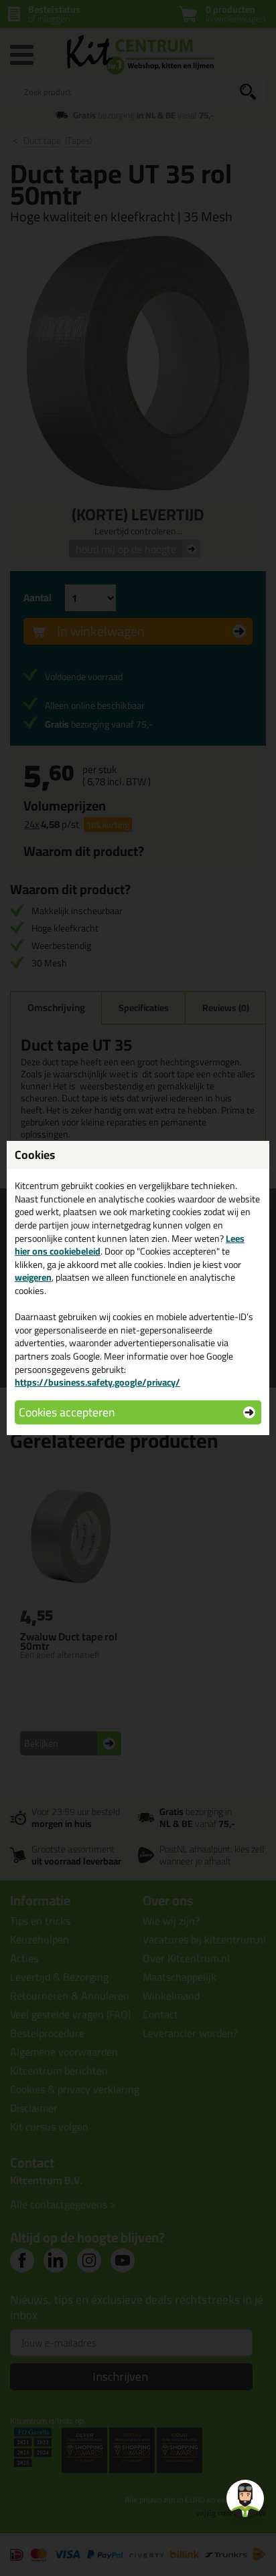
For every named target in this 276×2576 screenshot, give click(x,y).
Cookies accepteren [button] (67, 1412)
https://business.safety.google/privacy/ (97, 1382)
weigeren (33, 1277)
